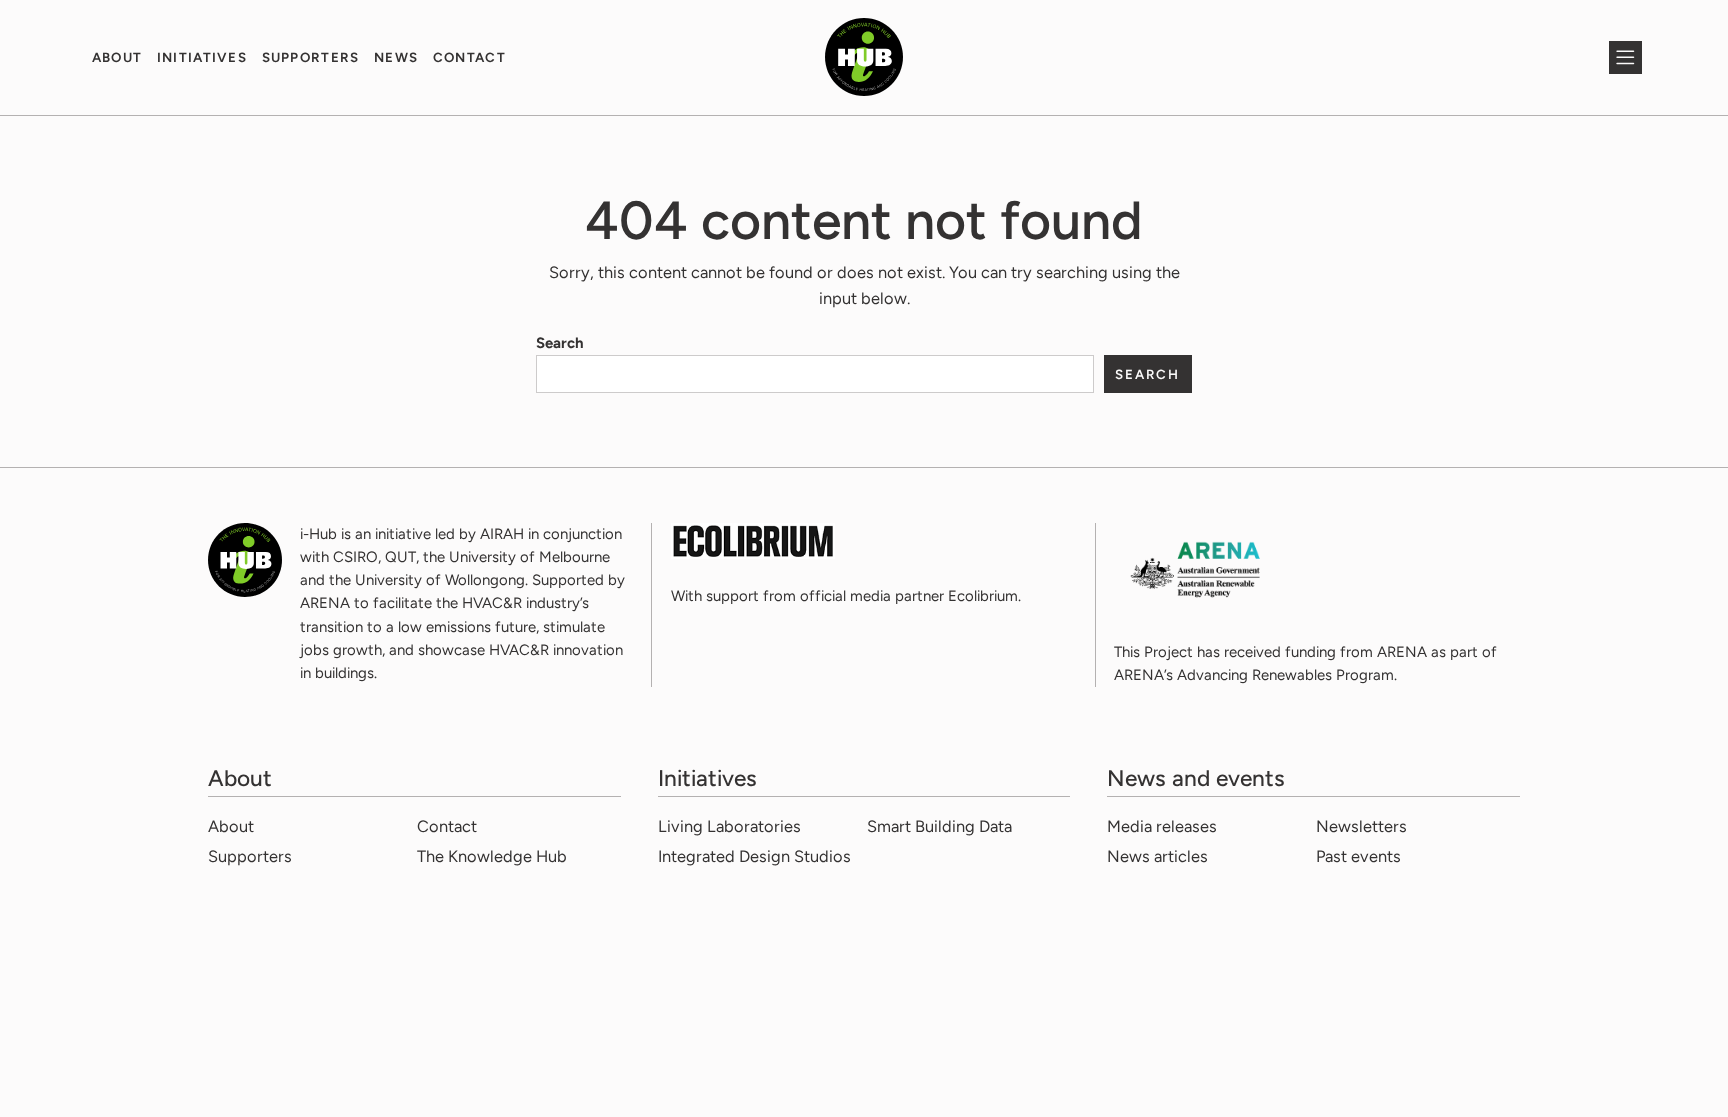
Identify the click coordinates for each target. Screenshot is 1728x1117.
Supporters (311, 57)
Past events (1358, 856)
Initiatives (202, 57)
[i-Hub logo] (864, 57)
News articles (1157, 856)
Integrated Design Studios (754, 856)
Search (560, 343)
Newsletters (1361, 826)
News (396, 57)
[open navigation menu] (1625, 57)
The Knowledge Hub (492, 856)
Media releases (1162, 826)
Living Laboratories (729, 826)
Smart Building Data (939, 826)
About (117, 57)
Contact (469, 57)
